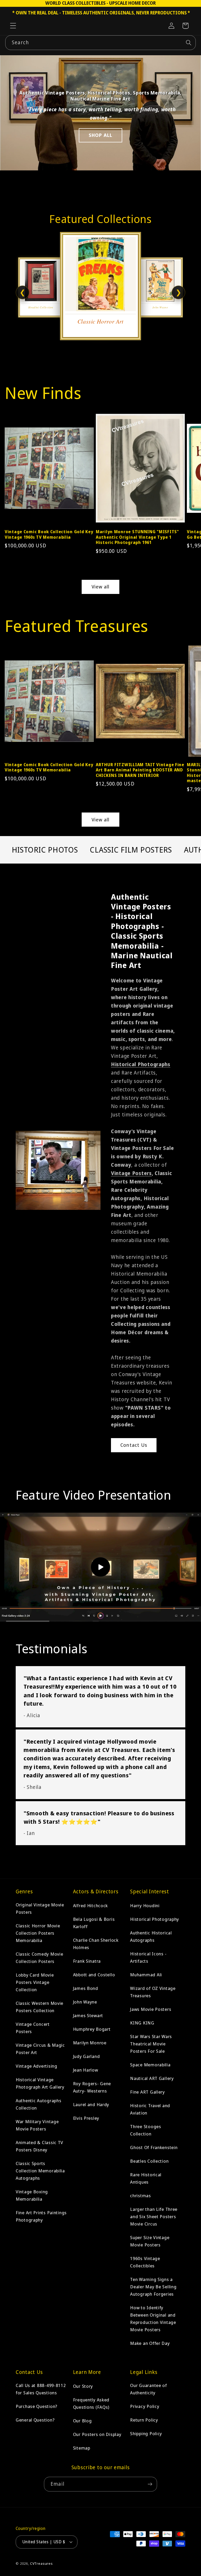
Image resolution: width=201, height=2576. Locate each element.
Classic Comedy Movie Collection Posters (39, 1958)
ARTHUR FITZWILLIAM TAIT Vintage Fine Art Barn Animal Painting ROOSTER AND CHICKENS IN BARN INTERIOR (140, 770)
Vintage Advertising (37, 2066)
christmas (140, 2196)
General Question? (35, 2420)
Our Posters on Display (97, 2434)
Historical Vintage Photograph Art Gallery (40, 2083)
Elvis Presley (86, 2118)
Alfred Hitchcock (91, 1905)
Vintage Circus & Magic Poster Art (40, 2049)
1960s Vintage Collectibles (145, 2262)
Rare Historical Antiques (146, 2178)
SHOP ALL (101, 135)
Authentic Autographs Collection (38, 2104)
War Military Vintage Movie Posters (37, 2125)
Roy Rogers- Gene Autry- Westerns (92, 2087)
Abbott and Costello (94, 1975)
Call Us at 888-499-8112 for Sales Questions (41, 2389)
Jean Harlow (86, 2070)
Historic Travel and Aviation (150, 2109)
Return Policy (144, 2420)
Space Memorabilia (150, 2065)
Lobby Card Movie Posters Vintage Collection (35, 1982)
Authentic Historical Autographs (151, 1936)
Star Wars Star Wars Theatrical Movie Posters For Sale (151, 2044)
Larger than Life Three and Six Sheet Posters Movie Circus (154, 2216)
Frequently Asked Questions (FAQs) (91, 2403)
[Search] (189, 43)
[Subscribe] (150, 2484)
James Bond (86, 1988)
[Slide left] (10, 467)
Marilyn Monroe (90, 2043)
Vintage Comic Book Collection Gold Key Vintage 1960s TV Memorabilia (49, 534)
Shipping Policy (146, 2433)
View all (101, 587)
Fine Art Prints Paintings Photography (41, 2216)
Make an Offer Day (150, 2343)
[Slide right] (191, 467)
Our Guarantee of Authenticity (149, 2389)
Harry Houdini (145, 1905)
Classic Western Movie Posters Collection (40, 2007)
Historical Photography (155, 1919)
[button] (13, 26)
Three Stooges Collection (146, 2130)
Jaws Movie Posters (151, 2009)
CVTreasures (41, 2563)
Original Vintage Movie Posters (40, 1908)
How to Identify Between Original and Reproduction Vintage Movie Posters (153, 2319)
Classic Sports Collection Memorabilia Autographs (40, 2171)
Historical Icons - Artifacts (148, 1957)
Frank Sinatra (87, 1961)
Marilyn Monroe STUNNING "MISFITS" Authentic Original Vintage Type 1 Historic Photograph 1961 (137, 537)
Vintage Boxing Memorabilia (32, 2195)
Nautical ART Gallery (152, 2078)
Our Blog (82, 2421)
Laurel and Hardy (91, 2104)
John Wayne (85, 2002)
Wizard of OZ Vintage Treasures (153, 1992)
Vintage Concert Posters (33, 2028)
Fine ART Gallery (147, 2092)
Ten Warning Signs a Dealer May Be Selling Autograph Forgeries (153, 2287)
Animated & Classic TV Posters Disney (40, 2146)
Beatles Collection (149, 2161)
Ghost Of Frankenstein (154, 2147)
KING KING (142, 2023)
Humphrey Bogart (92, 2029)
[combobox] (100, 43)
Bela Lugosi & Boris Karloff (94, 1923)
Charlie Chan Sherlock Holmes (96, 1944)
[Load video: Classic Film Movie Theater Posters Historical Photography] (100, 1567)
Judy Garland (86, 2056)
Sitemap (82, 2448)
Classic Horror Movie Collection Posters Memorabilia (38, 1933)
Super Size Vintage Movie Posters (150, 2241)
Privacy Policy (145, 2406)
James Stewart (88, 2015)
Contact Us (134, 1445)
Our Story (83, 2386)
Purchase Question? (37, 2406)
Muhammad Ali (146, 1975)
